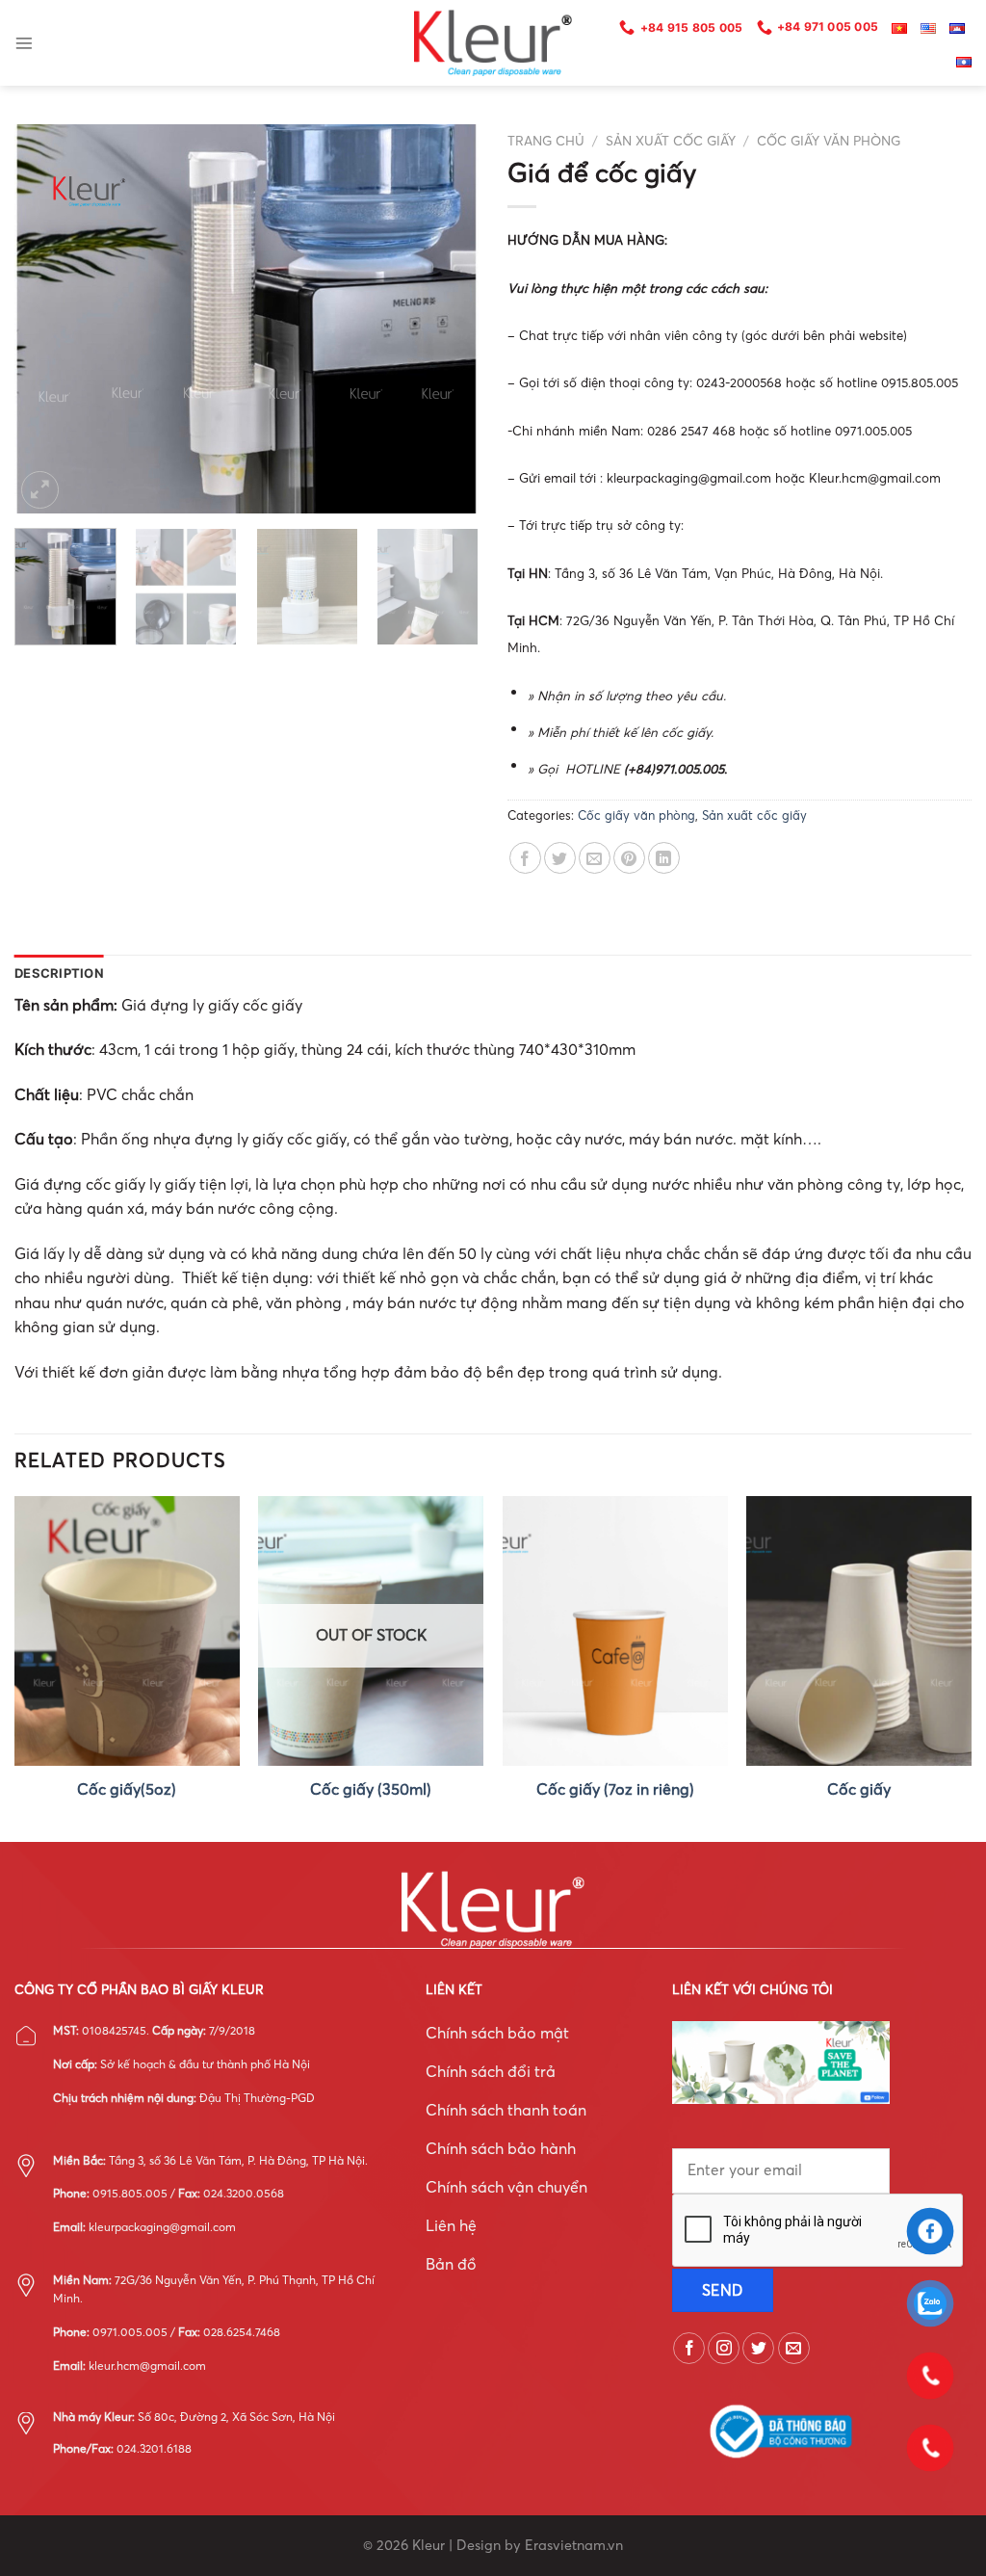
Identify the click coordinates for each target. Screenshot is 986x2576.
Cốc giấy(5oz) (127, 1789)
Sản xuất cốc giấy (671, 141)
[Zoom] (40, 490)
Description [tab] (59, 973)
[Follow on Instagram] (724, 2348)
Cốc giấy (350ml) (371, 1789)
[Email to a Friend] (595, 858)
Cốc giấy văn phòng (829, 141)
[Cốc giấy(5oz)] (127, 1631)
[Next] (445, 319)
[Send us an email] (794, 2348)
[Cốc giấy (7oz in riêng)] (615, 1631)
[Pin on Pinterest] (629, 858)
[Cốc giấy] (859, 1631)
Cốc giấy (859, 1789)
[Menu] (24, 43)
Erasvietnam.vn (574, 2545)
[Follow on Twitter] (758, 2348)
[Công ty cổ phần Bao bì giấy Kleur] (493, 43)
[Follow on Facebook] (689, 2348)
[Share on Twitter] (560, 858)
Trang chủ (546, 141)
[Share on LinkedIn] (664, 858)
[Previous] (48, 319)
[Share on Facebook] (525, 858)
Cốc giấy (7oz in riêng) (615, 1789)
